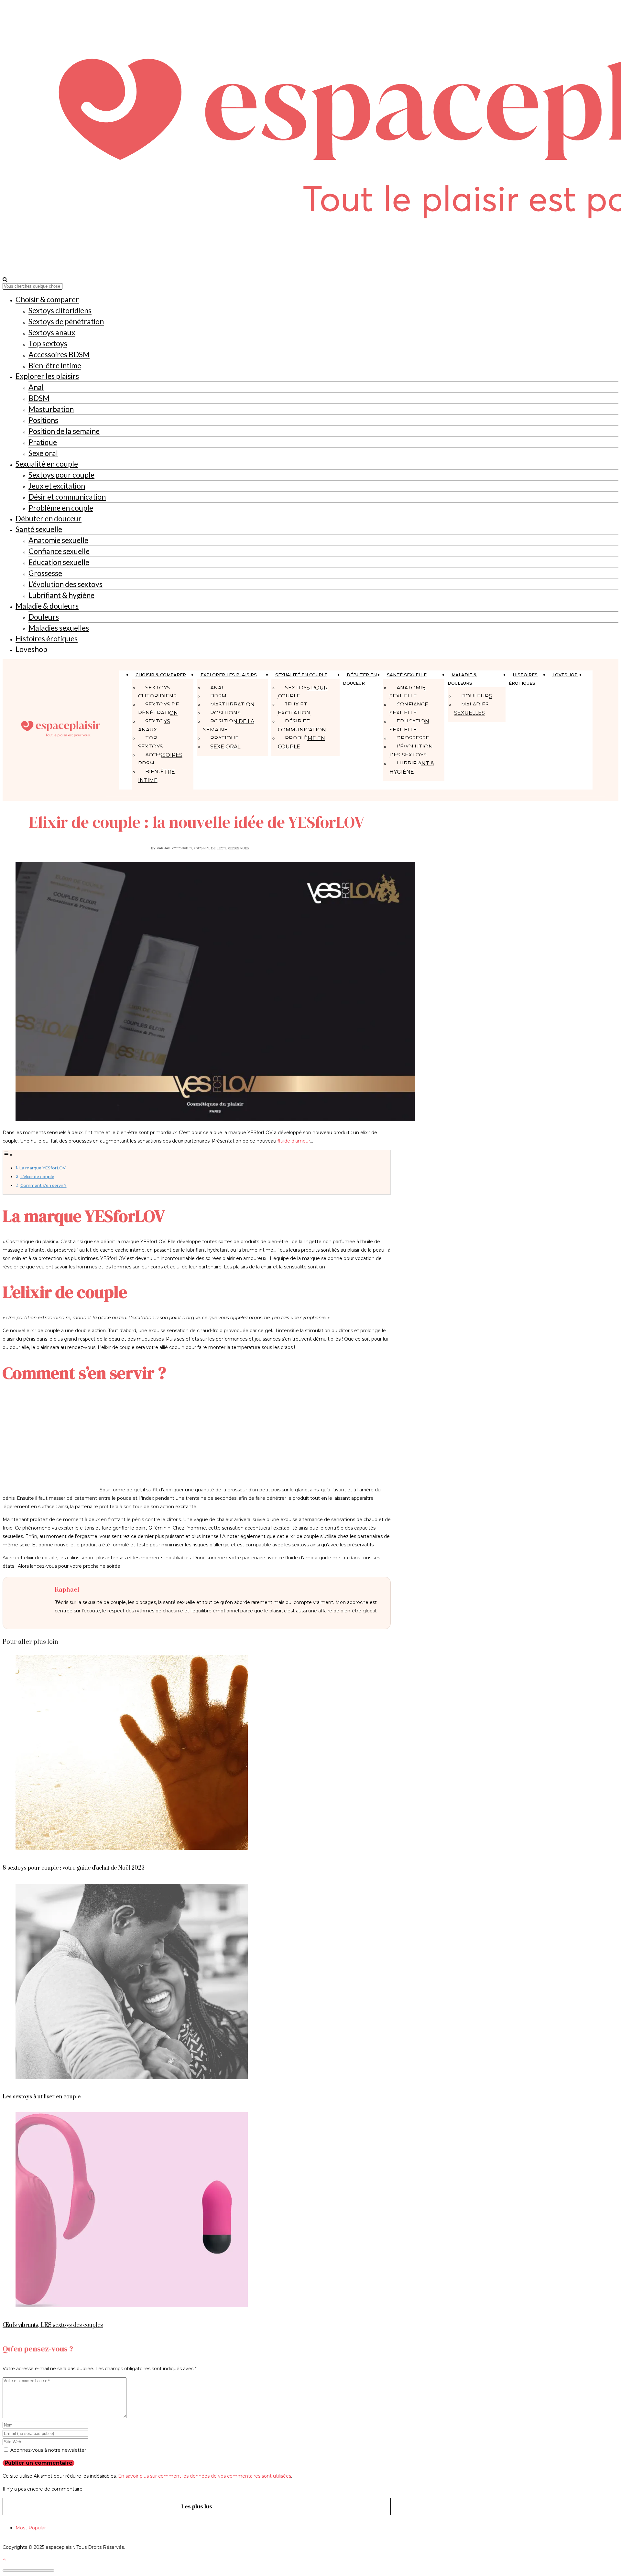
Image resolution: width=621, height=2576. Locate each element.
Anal (36, 387)
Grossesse (45, 573)
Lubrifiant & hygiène (61, 595)
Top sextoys (48, 343)
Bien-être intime (55, 365)
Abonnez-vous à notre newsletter (48, 2450)
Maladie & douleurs (47, 606)
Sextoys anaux (52, 332)
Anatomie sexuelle (58, 540)
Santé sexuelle (39, 529)
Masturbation (51, 409)
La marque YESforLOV (42, 1168)
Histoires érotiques (47, 638)
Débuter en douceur (49, 518)
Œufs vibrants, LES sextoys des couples (53, 2325)
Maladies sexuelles (59, 628)
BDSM (39, 398)
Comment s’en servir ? (44, 1185)
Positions (43, 420)
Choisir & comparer (47, 299)
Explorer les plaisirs (47, 376)
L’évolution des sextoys (65, 584)
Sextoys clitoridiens (60, 310)
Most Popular (31, 2528)
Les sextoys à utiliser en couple (42, 2097)
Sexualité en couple (47, 464)
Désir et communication (67, 497)
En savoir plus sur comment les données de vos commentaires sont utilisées (205, 2476)
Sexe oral (43, 453)
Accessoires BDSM (59, 354)
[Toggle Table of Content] (8, 1155)
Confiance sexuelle (59, 551)
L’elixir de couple (37, 1177)
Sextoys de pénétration (66, 321)
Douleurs (44, 617)
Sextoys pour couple (61, 475)
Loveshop (31, 649)
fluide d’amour (294, 1141)
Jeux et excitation (57, 486)
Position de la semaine (64, 431)
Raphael (164, 848)
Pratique (43, 442)
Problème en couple (61, 508)
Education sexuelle (59, 562)
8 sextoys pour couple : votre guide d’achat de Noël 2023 (74, 1868)
